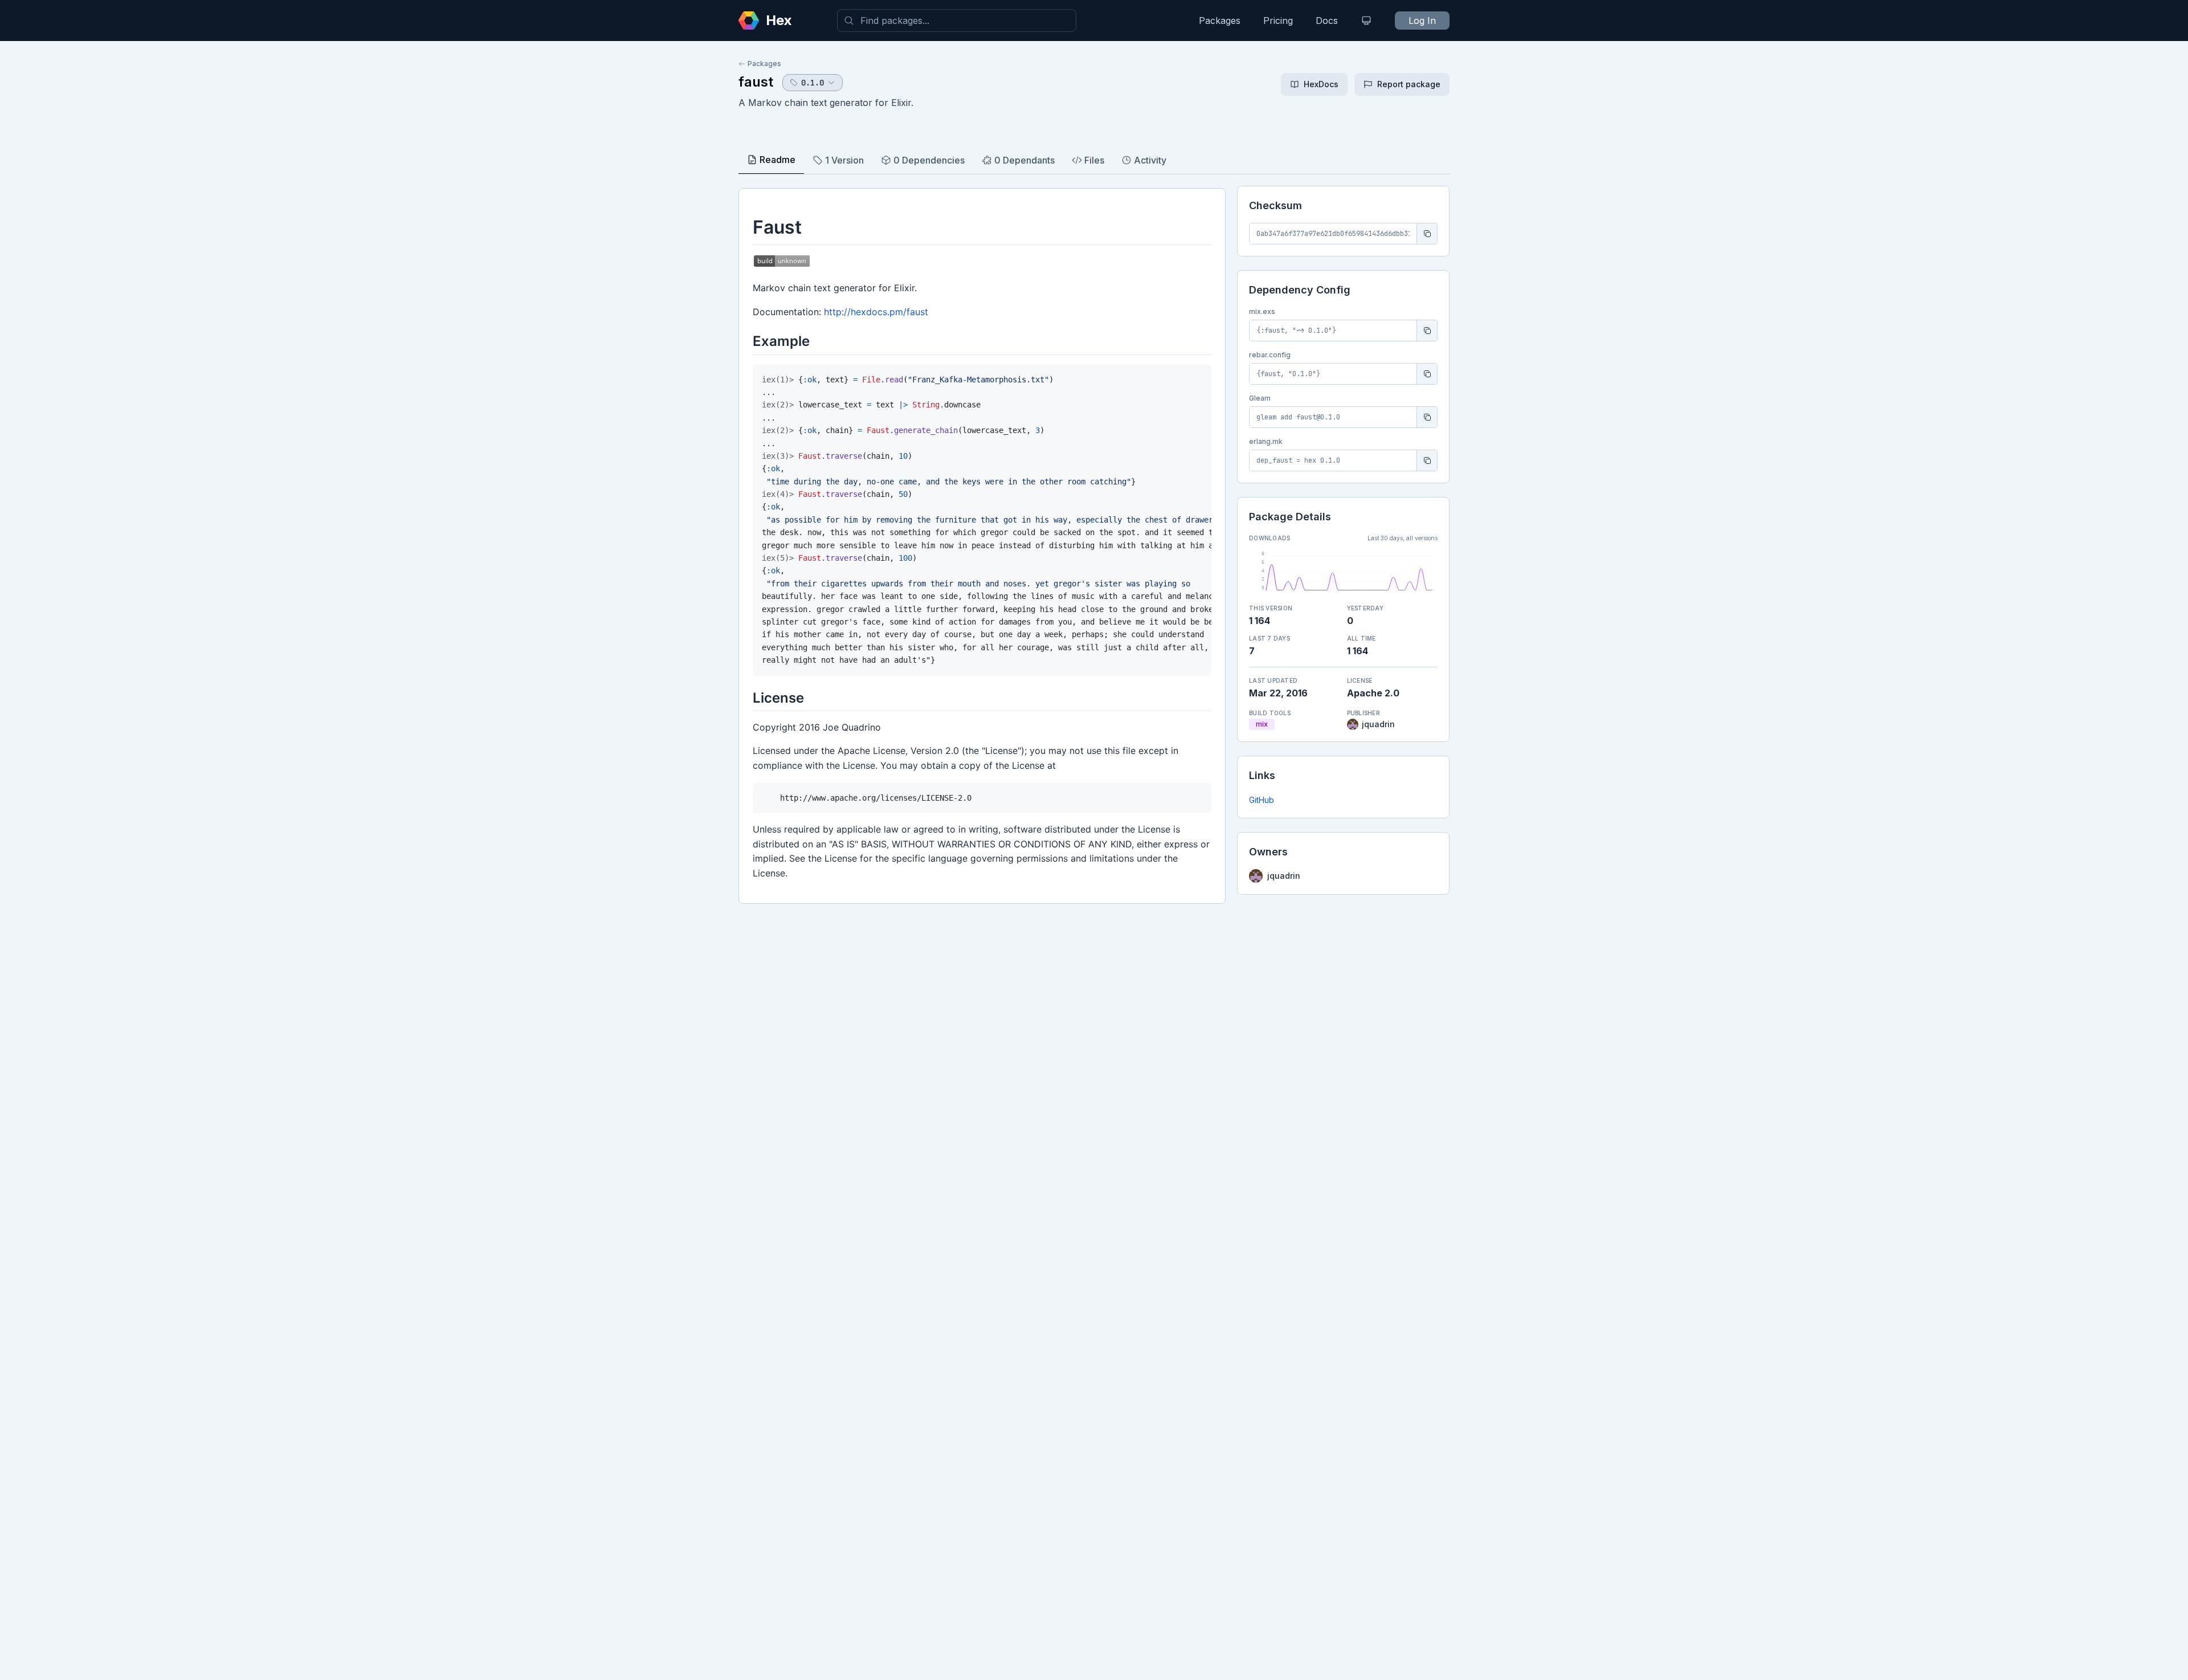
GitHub (1262, 800)
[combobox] (957, 21)
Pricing (1278, 21)
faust (756, 82)
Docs (1327, 21)
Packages (1220, 21)
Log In (1422, 21)
